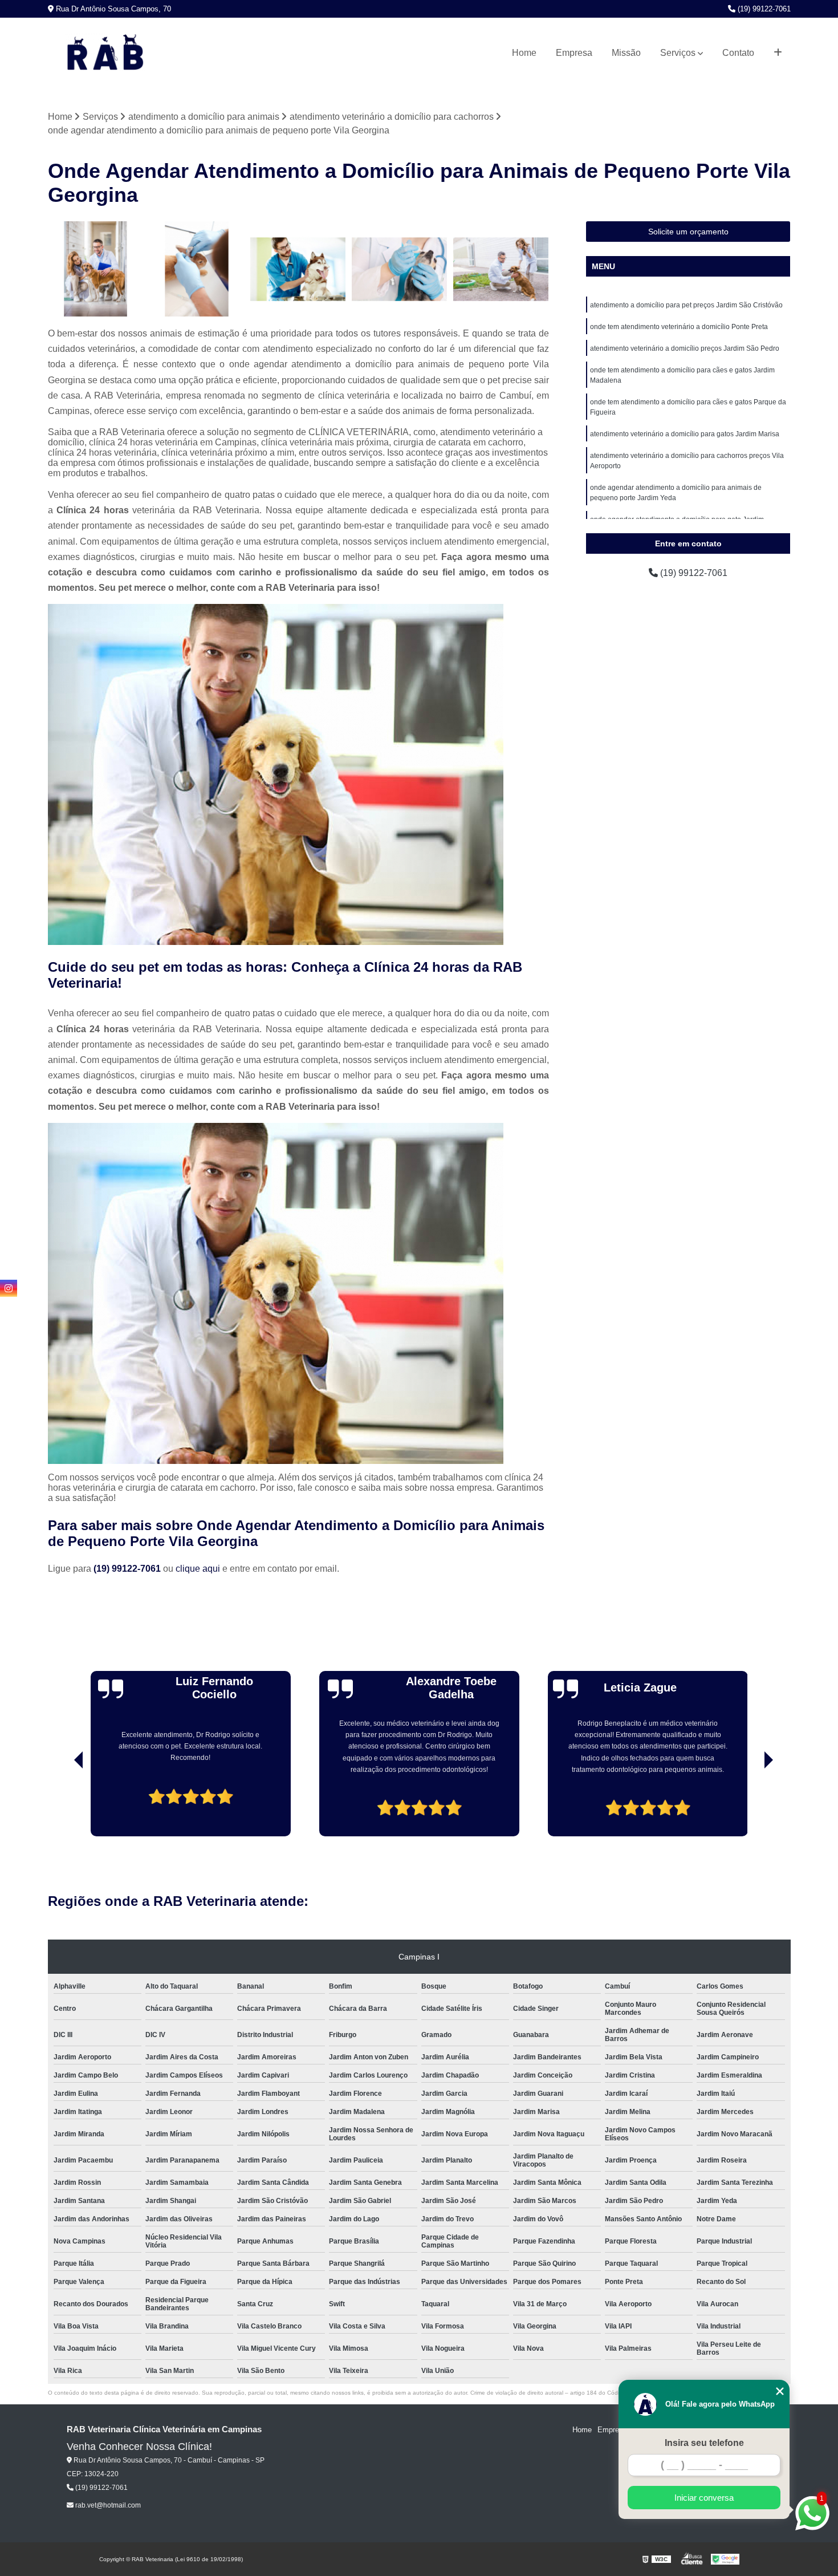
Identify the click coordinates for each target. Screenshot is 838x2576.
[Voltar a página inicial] (105, 53)
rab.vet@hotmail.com (107, 2505)
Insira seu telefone (704, 2443)
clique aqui (198, 1569)
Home (524, 53)
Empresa (574, 53)
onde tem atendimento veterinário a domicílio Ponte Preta (679, 327)
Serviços (678, 53)
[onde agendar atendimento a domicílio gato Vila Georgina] (400, 269)
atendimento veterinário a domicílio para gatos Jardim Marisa (685, 434)
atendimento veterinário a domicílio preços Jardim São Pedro (685, 348)
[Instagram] (9, 1288)
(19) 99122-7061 (763, 9)
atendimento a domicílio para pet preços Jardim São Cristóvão (686, 305)
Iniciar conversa (704, 2498)
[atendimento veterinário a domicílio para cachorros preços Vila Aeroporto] (298, 269)
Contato (738, 53)
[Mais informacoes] (778, 53)
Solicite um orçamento (688, 232)
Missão (626, 53)
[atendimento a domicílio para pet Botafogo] (501, 269)
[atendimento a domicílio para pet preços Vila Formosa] (96, 269)
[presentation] (63, 1804)
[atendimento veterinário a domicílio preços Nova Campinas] (197, 269)
